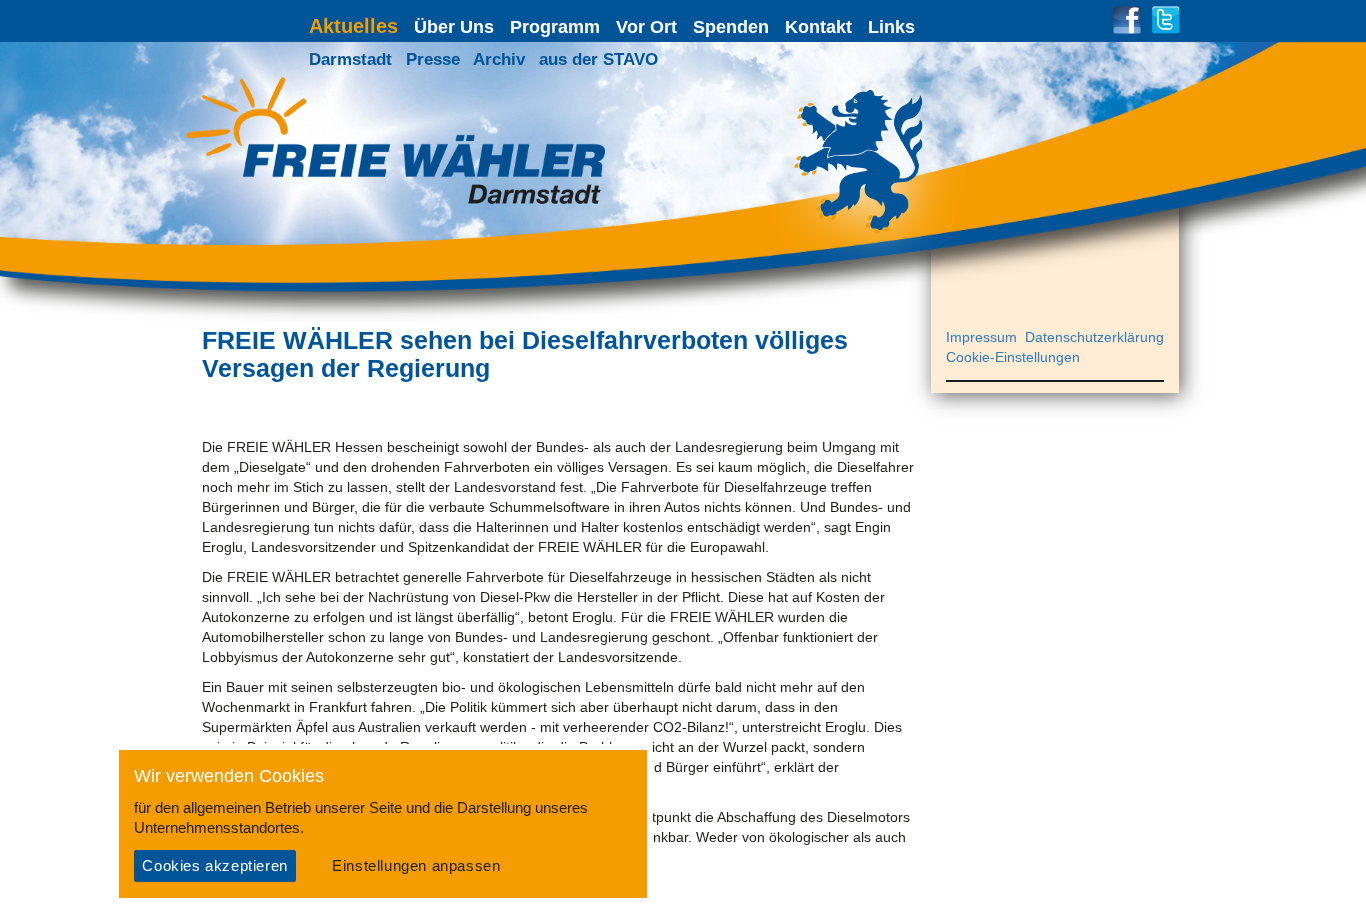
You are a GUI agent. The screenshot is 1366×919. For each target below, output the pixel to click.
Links (891, 27)
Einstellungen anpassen (416, 865)
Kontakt (818, 27)
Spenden (731, 27)
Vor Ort (646, 27)
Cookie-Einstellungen (1013, 357)
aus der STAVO (598, 59)
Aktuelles (353, 26)
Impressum (981, 337)
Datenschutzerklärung (1094, 337)
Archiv (499, 59)
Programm (555, 27)
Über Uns (454, 27)
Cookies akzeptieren (214, 865)
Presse (433, 59)
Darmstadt (350, 59)
